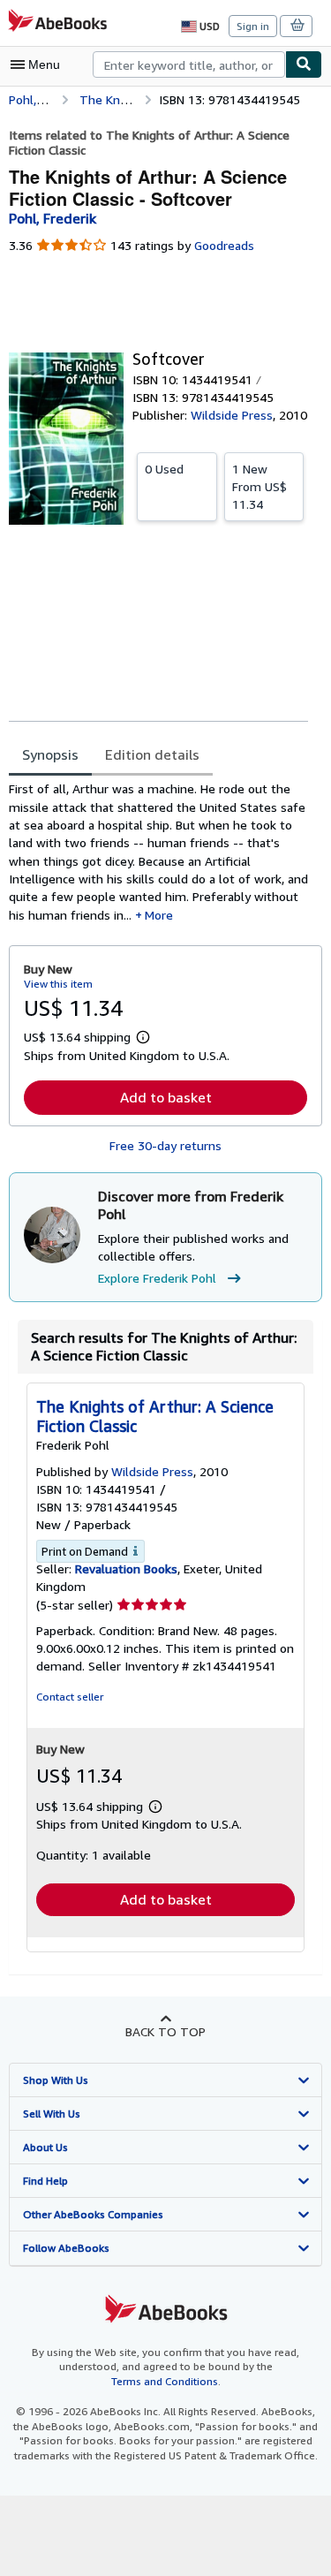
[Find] (304, 64)
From (260, 486)
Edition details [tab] (152, 754)
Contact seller (70, 1697)
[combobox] (189, 64)
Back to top (165, 2031)
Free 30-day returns (165, 1145)
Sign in (253, 26)
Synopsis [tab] (50, 754)
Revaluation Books (126, 1568)
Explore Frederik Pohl (157, 1278)
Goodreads (224, 245)
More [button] (159, 915)
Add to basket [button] (166, 1097)
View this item (58, 984)
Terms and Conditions (165, 2381)
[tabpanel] (158, 852)
